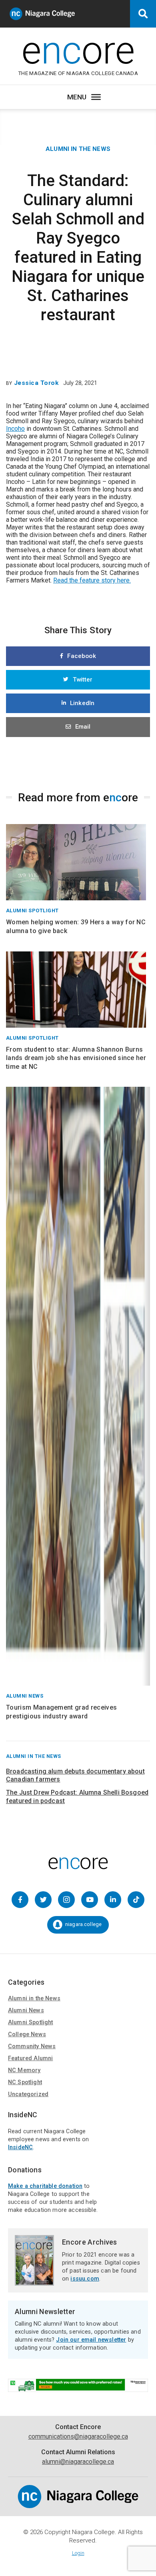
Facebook (81, 656)
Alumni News (26, 2010)
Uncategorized (28, 2094)
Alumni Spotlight (31, 2022)
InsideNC (20, 2147)
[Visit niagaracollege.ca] (78, 2506)
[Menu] (96, 97)
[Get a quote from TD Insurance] (78, 2388)
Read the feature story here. (92, 580)
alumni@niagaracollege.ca (78, 2462)
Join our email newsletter (91, 2340)
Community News (32, 2046)
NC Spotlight (25, 2082)
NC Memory (24, 2070)
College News (27, 2034)
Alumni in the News (78, 149)
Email (83, 727)
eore (78, 50)
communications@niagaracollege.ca (78, 2436)
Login (78, 2553)
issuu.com (85, 2279)
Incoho (15, 429)
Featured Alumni (30, 2058)
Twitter (83, 680)
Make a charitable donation (45, 2186)
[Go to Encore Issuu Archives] (34, 2282)
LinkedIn (82, 703)
